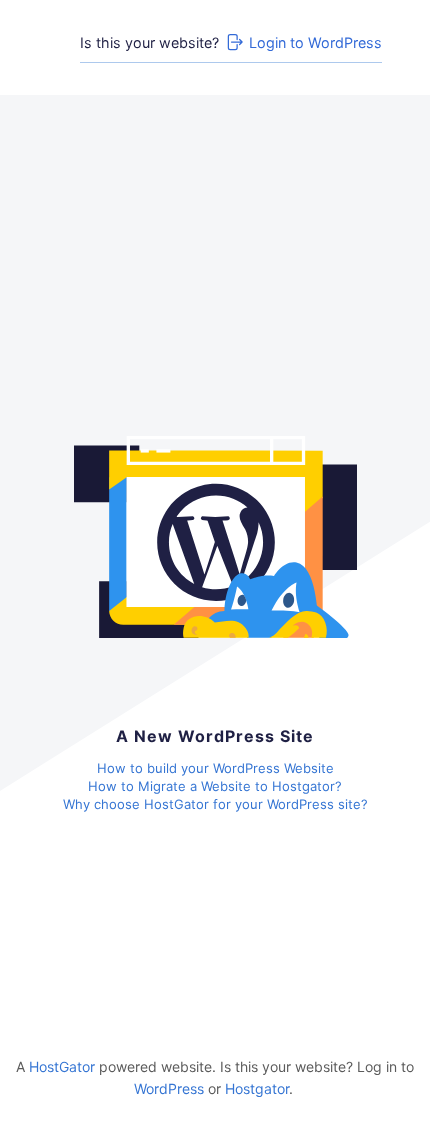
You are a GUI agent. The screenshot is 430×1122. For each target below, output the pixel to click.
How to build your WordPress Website (215, 768)
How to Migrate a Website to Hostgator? (215, 786)
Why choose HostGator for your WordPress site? (215, 804)
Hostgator (257, 1088)
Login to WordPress (315, 42)
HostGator (62, 1066)
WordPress (169, 1088)
